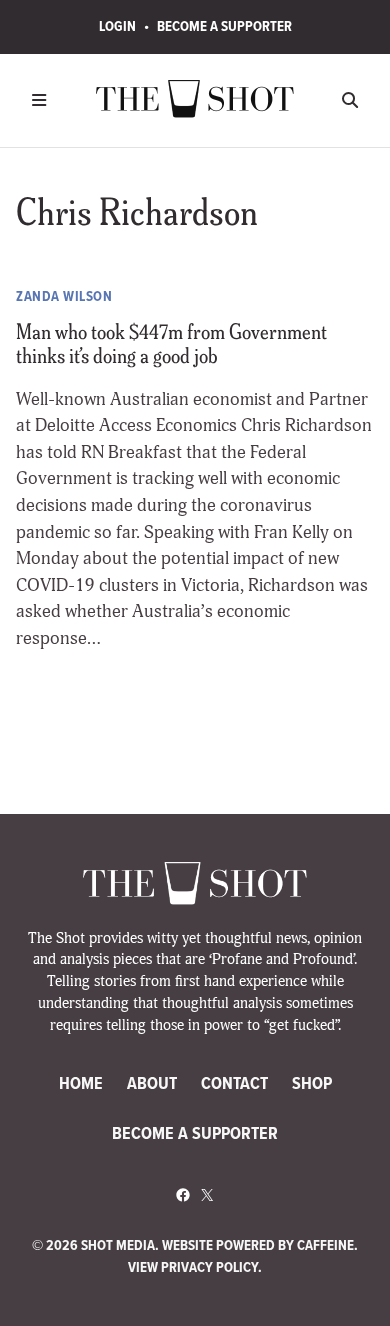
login (117, 26)
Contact (234, 1083)
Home (81, 1083)
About (152, 1083)
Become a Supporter (224, 26)
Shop (312, 1083)
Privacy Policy (209, 1267)
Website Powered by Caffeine (258, 1245)
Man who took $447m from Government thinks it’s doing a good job (171, 346)
